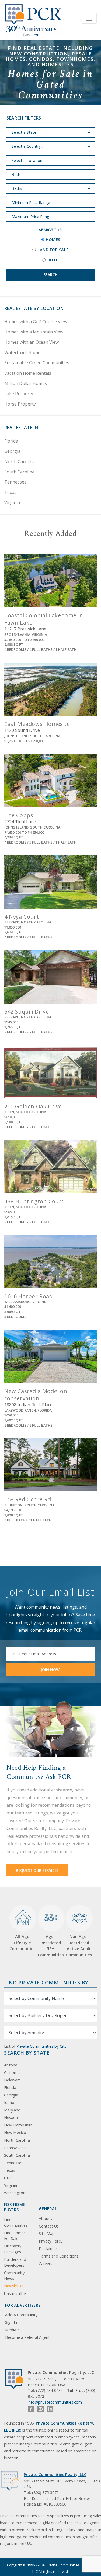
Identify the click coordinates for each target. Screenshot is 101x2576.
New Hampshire (18, 2125)
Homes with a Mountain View (34, 332)
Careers (46, 2264)
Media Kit (14, 2330)
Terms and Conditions (59, 2256)
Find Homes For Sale (15, 2236)
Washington (15, 2193)
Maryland (12, 2110)
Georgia (12, 451)
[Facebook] (31, 2409)
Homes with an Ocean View (32, 342)
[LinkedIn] (50, 2409)
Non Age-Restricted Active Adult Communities (79, 1946)
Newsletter (14, 2286)
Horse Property (20, 404)
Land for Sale (53, 250)
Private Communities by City (41, 2046)
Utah (8, 2178)
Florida (11, 441)
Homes (53, 240)
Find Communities (16, 2222)
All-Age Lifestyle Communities (22, 1942)
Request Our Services (37, 1870)
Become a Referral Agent (27, 2337)
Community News (14, 2276)
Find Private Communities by (46, 1982)
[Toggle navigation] (89, 18)
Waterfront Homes (23, 352)
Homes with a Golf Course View (36, 322)
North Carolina (20, 462)
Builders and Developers (15, 2262)
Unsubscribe (15, 2294)
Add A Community (21, 2315)
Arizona (11, 2065)
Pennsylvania (15, 2148)
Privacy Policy (51, 2241)
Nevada (11, 2117)
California (12, 2072)
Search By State (27, 2053)
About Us (47, 2219)
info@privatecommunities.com (55, 2402)
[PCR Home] (16, 2379)
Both (53, 260)
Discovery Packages (13, 2249)
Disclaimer (48, 2249)
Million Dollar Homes (26, 383)
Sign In (11, 2322)
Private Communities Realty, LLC (55, 2475)
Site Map (47, 2234)
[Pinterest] (41, 2409)
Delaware (12, 2080)
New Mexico (15, 2133)
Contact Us (49, 2226)
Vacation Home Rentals (28, 373)
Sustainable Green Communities (37, 363)
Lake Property (19, 394)
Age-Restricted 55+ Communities (50, 1934)
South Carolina (19, 472)
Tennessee (15, 482)
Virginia (12, 503)
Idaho (9, 2102)
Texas (10, 492)
